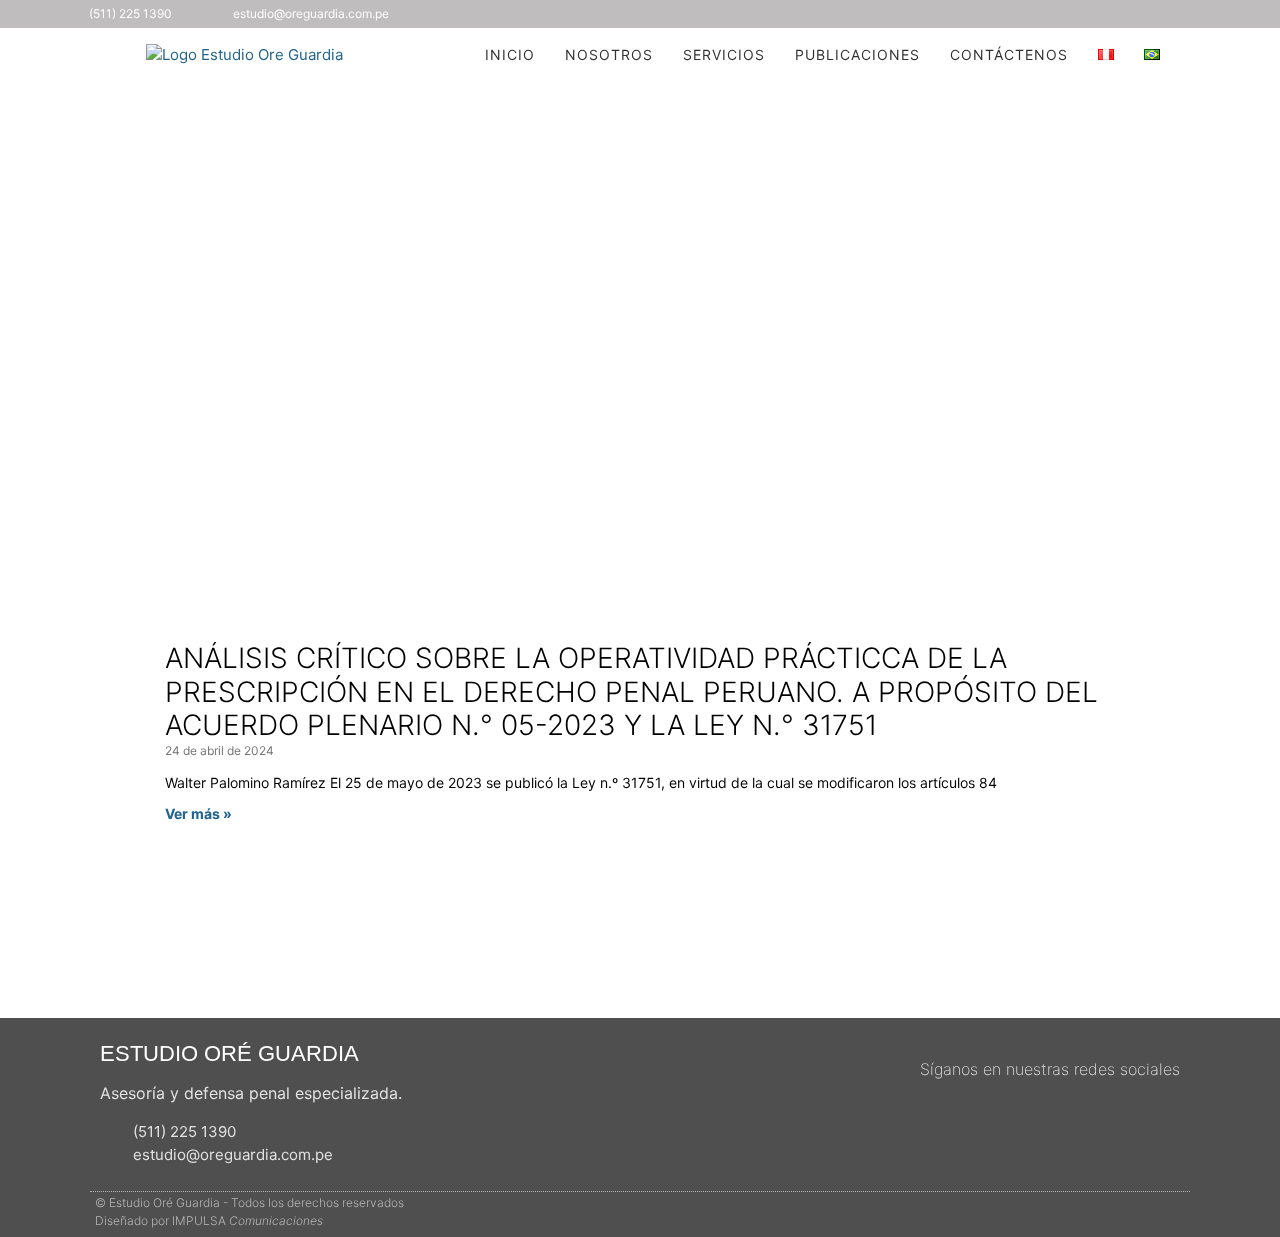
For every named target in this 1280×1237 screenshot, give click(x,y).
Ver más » (198, 813)
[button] (1209, 54)
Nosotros (609, 54)
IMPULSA (247, 1220)
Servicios (724, 54)
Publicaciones (857, 54)
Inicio (510, 54)
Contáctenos (1009, 54)
